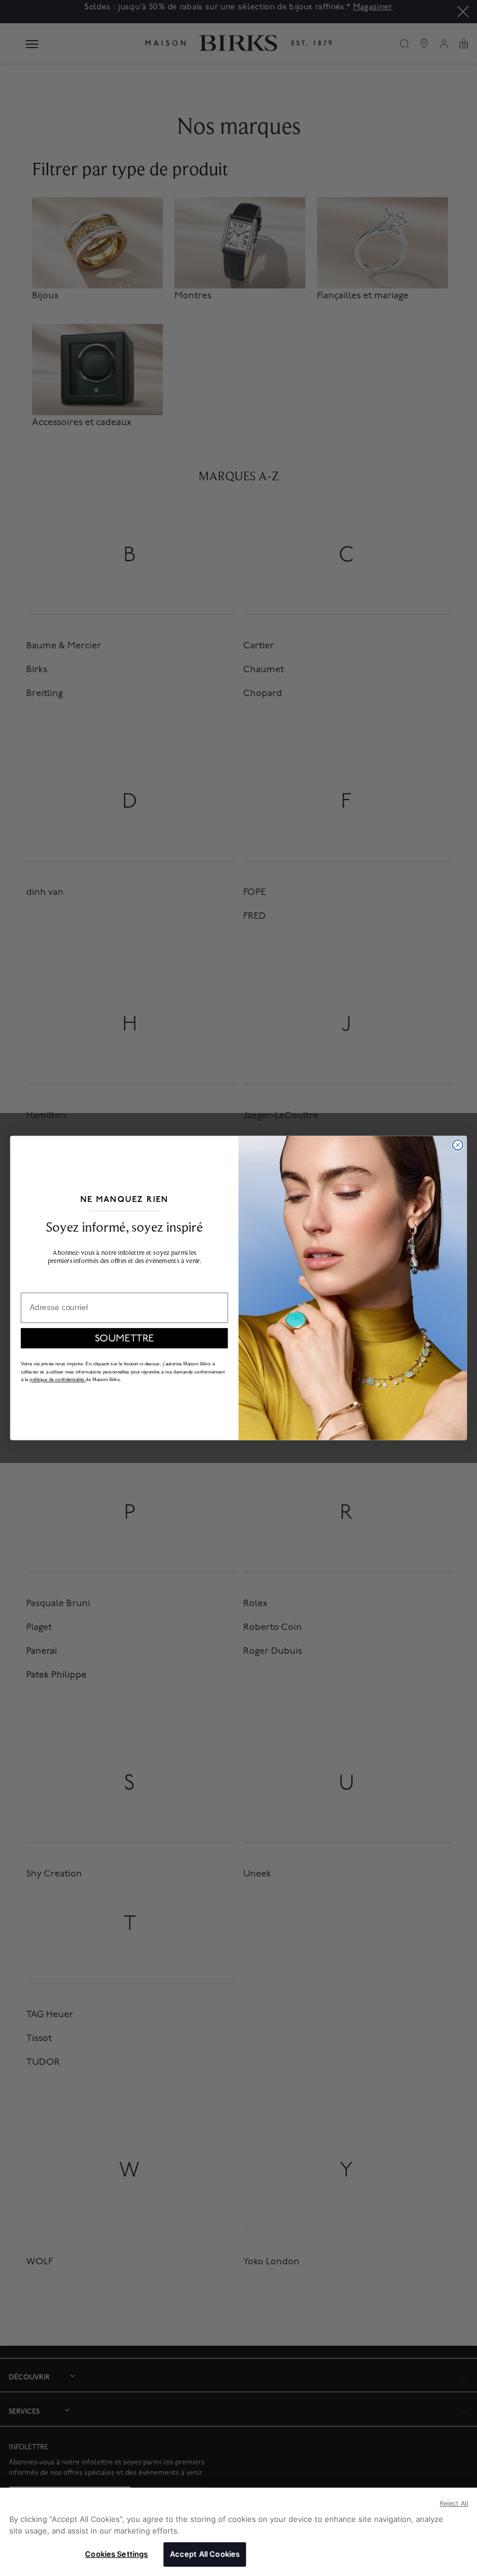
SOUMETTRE (124, 1338)
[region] (238, 2532)
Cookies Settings (116, 2554)
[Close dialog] (458, 1145)
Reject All (454, 2503)
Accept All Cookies (205, 2554)
